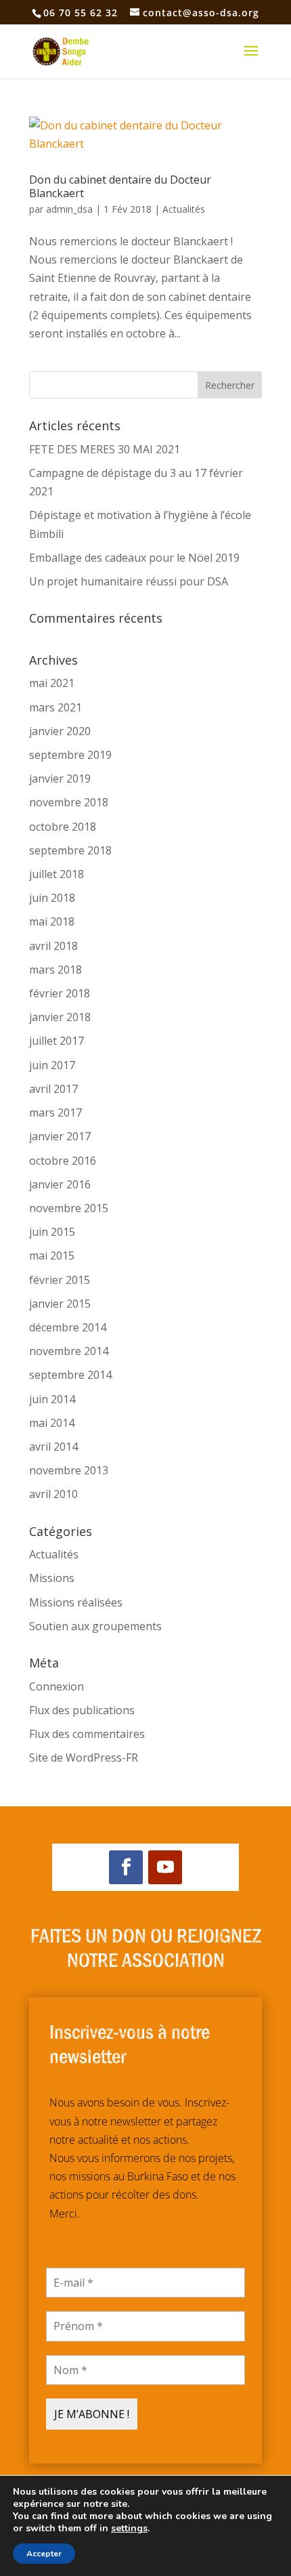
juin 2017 (52, 1065)
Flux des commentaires (87, 1734)
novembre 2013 (69, 1470)
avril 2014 (53, 1447)
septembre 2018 (70, 850)
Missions (52, 1578)
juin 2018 (52, 898)
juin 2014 (52, 1399)
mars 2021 (55, 707)
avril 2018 (53, 946)
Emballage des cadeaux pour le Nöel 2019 (134, 558)
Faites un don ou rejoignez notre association (146, 1946)
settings (129, 2529)
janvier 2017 (60, 1136)
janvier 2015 (60, 1304)
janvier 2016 (60, 1184)
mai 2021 (52, 683)
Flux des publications (82, 1710)
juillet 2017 (57, 1041)
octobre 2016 (63, 1161)
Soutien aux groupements (95, 1626)
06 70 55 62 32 (81, 13)
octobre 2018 (63, 827)
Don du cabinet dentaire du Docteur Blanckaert (120, 186)
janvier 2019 (60, 778)
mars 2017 (55, 1113)
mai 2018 (52, 921)
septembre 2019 (70, 755)
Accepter (44, 2554)
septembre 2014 (70, 1375)
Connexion (57, 1686)
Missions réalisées (76, 1602)
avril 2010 (53, 1494)
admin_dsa (69, 209)
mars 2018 (55, 970)
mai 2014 (52, 1423)
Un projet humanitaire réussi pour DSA (129, 581)
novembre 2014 (69, 1351)
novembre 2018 (69, 802)
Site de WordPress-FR (84, 1758)
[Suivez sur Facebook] (126, 1867)
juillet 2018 (57, 874)
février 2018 (60, 993)
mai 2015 (52, 1255)
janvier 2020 (60, 731)
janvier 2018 (60, 1017)
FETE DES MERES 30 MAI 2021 (105, 449)
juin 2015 (52, 1232)
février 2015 (60, 1280)
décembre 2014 (68, 1327)
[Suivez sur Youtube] (165, 1867)
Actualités (184, 209)
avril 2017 (53, 1089)
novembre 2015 (69, 1208)
